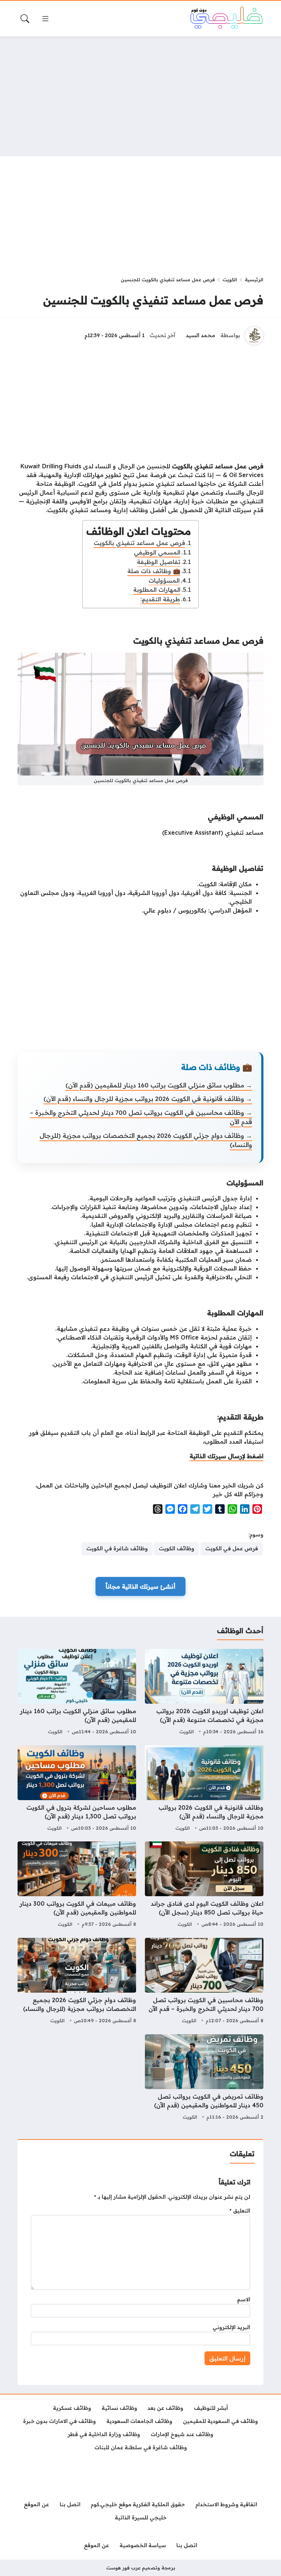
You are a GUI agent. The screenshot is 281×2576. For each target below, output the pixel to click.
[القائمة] (45, 19)
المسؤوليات (164, 580)
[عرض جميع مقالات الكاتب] (254, 336)
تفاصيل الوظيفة (159, 562)
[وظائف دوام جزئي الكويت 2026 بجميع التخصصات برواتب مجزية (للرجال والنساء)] (77, 1982)
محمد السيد (201, 335)
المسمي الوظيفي (157, 552)
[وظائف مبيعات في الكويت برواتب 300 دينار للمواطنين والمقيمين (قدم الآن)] (77, 1885)
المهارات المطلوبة (157, 590)
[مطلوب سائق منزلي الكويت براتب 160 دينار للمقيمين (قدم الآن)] (77, 1693)
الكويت (230, 279)
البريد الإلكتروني (231, 2327)
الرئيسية (254, 279)
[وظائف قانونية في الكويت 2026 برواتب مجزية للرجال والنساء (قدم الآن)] (204, 1789)
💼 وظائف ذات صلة (154, 571)
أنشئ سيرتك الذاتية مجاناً (140, 1586)
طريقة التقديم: (160, 599)
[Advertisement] (140, 96)
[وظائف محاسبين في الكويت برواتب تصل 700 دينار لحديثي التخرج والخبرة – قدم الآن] (204, 1982)
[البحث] (25, 19)
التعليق (240, 2211)
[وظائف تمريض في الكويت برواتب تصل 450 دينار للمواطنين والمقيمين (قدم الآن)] (204, 2078)
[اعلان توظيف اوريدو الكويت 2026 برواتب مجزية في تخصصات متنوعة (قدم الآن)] (204, 1693)
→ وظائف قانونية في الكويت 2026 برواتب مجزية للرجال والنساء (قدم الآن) (148, 1099)
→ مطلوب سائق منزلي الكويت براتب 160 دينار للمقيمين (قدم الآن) (159, 1085)
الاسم (244, 2299)
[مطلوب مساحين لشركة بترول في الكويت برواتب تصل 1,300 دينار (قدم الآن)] (77, 1789)
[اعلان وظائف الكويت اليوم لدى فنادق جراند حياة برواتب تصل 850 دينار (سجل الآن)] (204, 1885)
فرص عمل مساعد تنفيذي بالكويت (139, 543)
